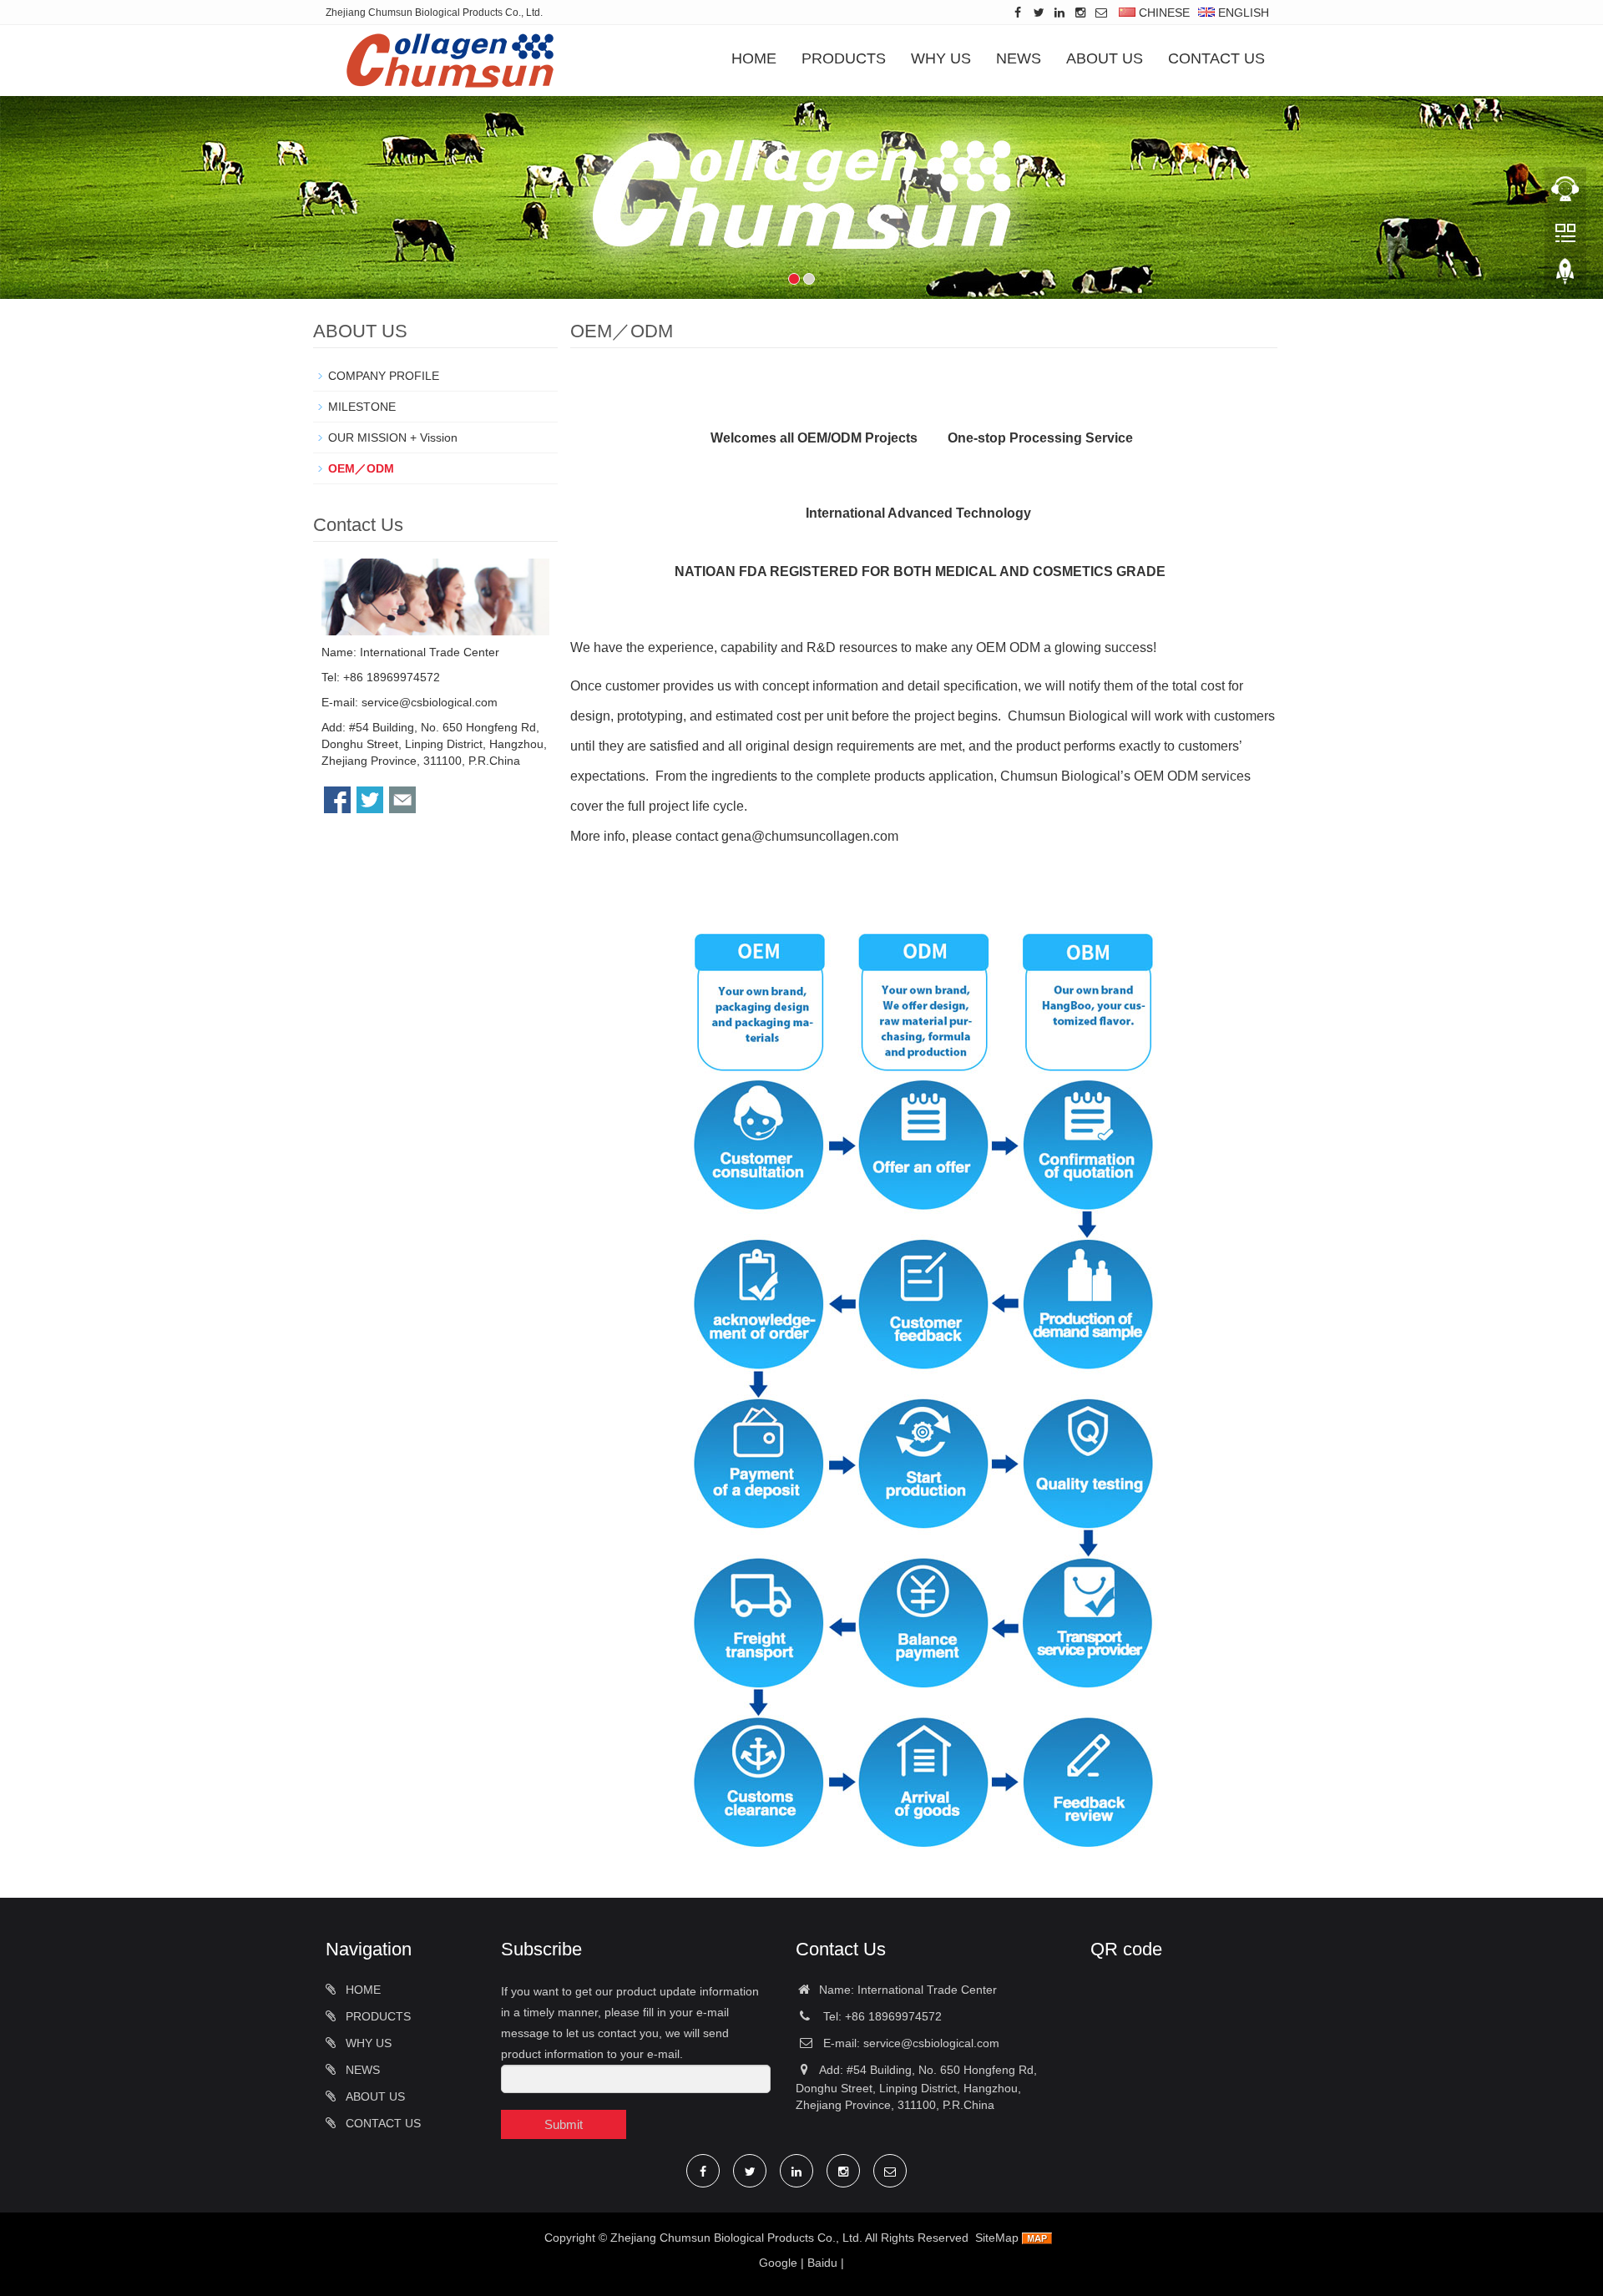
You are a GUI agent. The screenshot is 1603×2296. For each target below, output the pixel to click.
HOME (754, 58)
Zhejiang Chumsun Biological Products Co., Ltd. (736, 2238)
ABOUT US (1105, 58)
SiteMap (997, 2238)
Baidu (822, 2263)
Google (778, 2263)
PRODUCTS (844, 58)
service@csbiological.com (430, 702)
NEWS (1019, 58)
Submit (564, 2124)
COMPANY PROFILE (384, 376)
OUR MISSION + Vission (393, 437)
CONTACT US (1216, 58)
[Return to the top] (1565, 276)
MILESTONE (362, 407)
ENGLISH (1242, 13)
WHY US (941, 58)
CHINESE (1163, 13)
